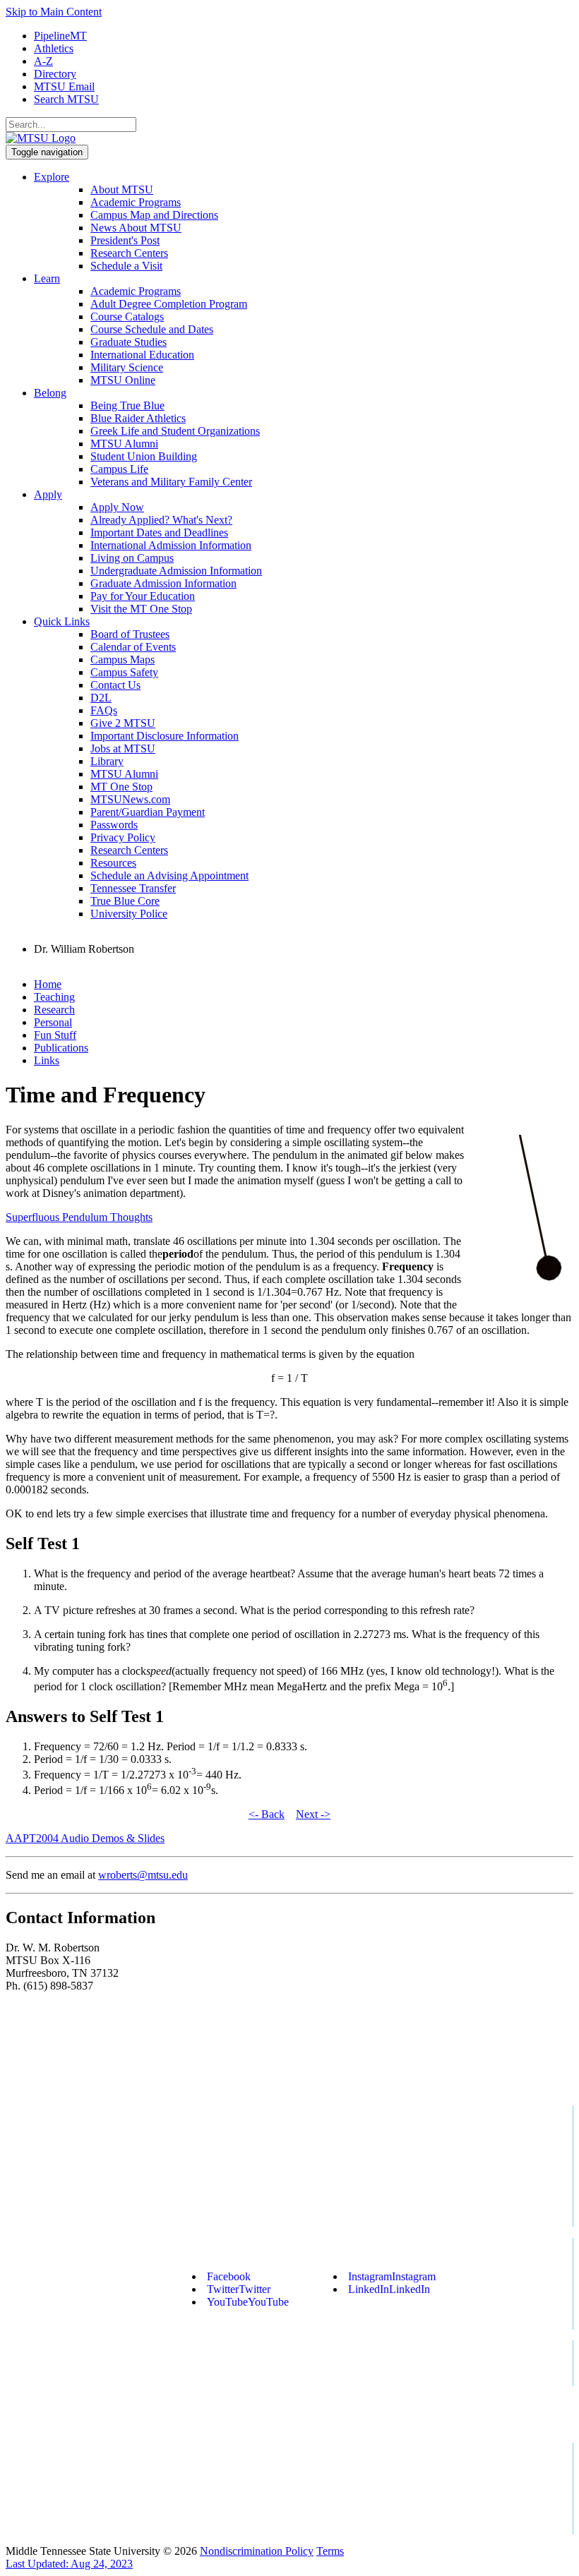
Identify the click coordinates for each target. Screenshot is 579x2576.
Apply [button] (48, 494)
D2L (101, 698)
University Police (129, 914)
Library (107, 761)
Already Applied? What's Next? (161, 520)
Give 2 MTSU (123, 723)
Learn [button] (47, 278)
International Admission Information (171, 545)
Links (47, 1060)
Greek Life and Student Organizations (175, 431)
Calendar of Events (133, 647)
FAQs (104, 710)
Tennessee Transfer (133, 888)
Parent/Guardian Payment (148, 812)
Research (54, 1010)
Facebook (229, 2276)
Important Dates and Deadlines (159, 532)
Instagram (392, 2276)
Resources (113, 863)
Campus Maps (123, 660)
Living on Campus (132, 558)
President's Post (125, 240)
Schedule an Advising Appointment (169, 875)
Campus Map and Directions (154, 215)
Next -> (313, 1814)
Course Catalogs (127, 317)
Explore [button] (52, 177)
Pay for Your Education (143, 596)
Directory (55, 74)
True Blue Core (125, 901)
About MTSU (122, 189)
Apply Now (117, 507)
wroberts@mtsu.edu (143, 1875)
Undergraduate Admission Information (176, 571)
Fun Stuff (55, 1035)
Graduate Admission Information (163, 583)
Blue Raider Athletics (138, 418)
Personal (53, 1022)
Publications (61, 1048)
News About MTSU (136, 228)
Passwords (114, 825)
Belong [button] (50, 393)
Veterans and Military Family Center (171, 482)
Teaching (54, 997)
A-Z (43, 61)
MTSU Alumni (124, 444)
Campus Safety (124, 672)
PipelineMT (60, 36)
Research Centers (129, 253)
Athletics (54, 48)
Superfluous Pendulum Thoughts (79, 1217)
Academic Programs (136, 202)
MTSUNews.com (130, 799)
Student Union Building (144, 456)
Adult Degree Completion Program (169, 304)
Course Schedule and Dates (152, 329)
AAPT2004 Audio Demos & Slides (85, 1838)
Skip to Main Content (54, 12)
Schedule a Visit (126, 266)
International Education (142, 355)
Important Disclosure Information (165, 736)
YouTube (248, 2302)
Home (48, 984)
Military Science (127, 367)
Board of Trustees (130, 634)
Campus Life (119, 469)
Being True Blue (127, 405)
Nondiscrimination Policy (257, 2551)
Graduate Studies (129, 342)
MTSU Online (123, 380)
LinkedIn (389, 2289)
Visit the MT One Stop (141, 609)
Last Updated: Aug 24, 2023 (69, 2564)
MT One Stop (121, 787)
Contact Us (115, 685)
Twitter (239, 2289)
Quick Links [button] (62, 621)
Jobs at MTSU (123, 748)
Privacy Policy (123, 837)
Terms (330, 2551)
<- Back (267, 1814)
